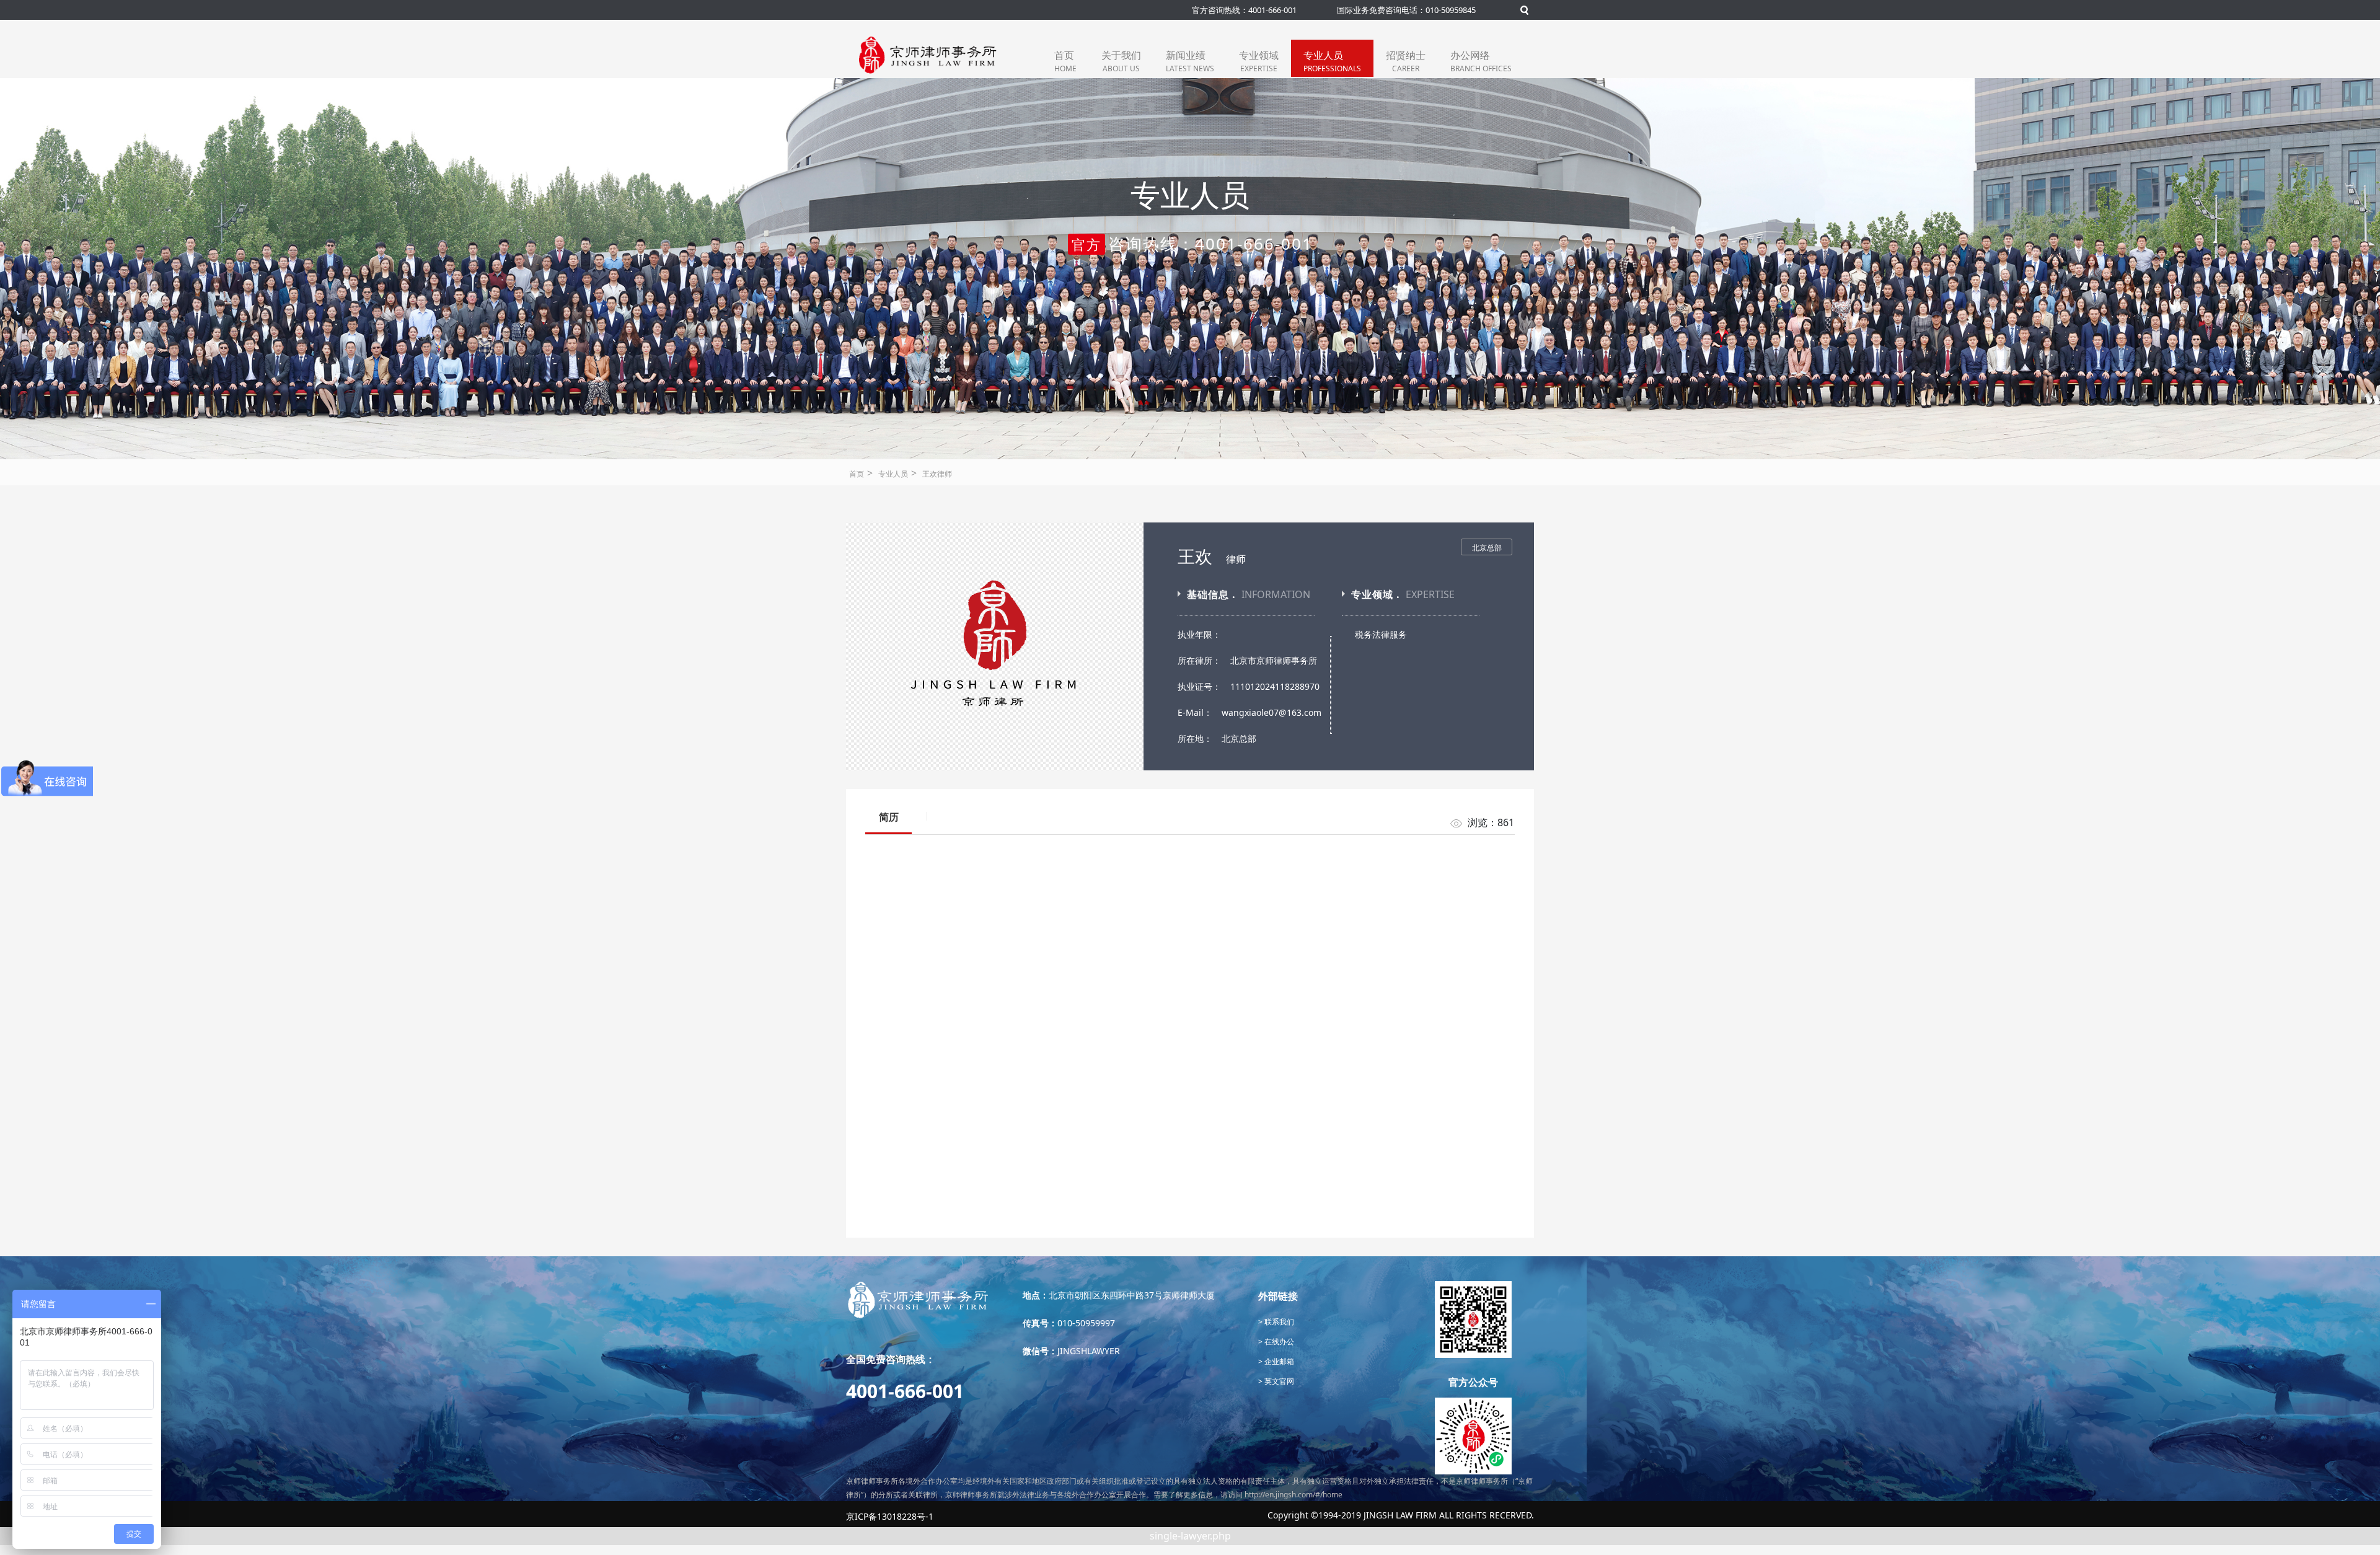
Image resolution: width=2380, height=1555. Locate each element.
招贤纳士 (1406, 61)
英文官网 (1278, 1381)
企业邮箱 (1278, 1361)
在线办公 (1278, 1341)
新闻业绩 (1190, 61)
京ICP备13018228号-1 (890, 1516)
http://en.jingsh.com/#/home (1294, 1495)
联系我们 (1278, 1322)
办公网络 (1481, 61)
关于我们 (1121, 61)
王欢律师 (937, 474)
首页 (1065, 61)
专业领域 (1259, 61)
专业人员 (1332, 61)
